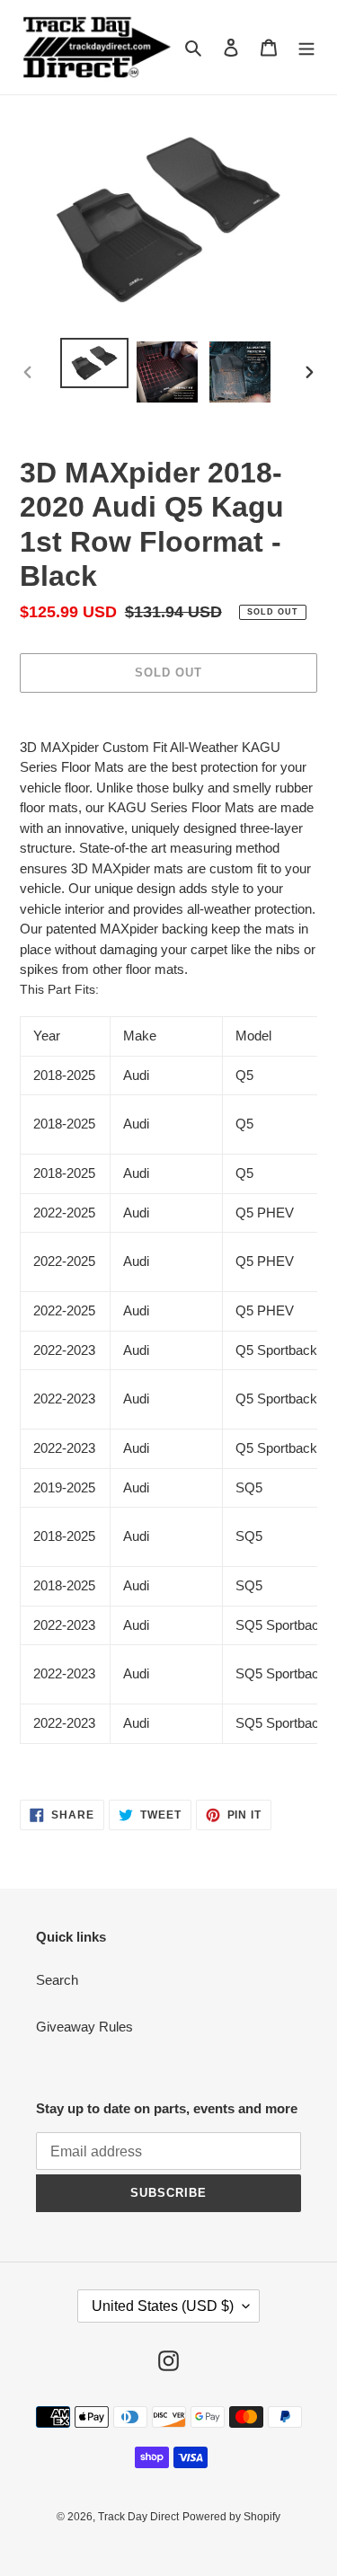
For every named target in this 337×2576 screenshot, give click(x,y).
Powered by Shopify (231, 2517)
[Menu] (306, 47)
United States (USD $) (163, 2306)
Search (57, 1980)
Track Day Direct (138, 2517)
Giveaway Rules (84, 2027)
